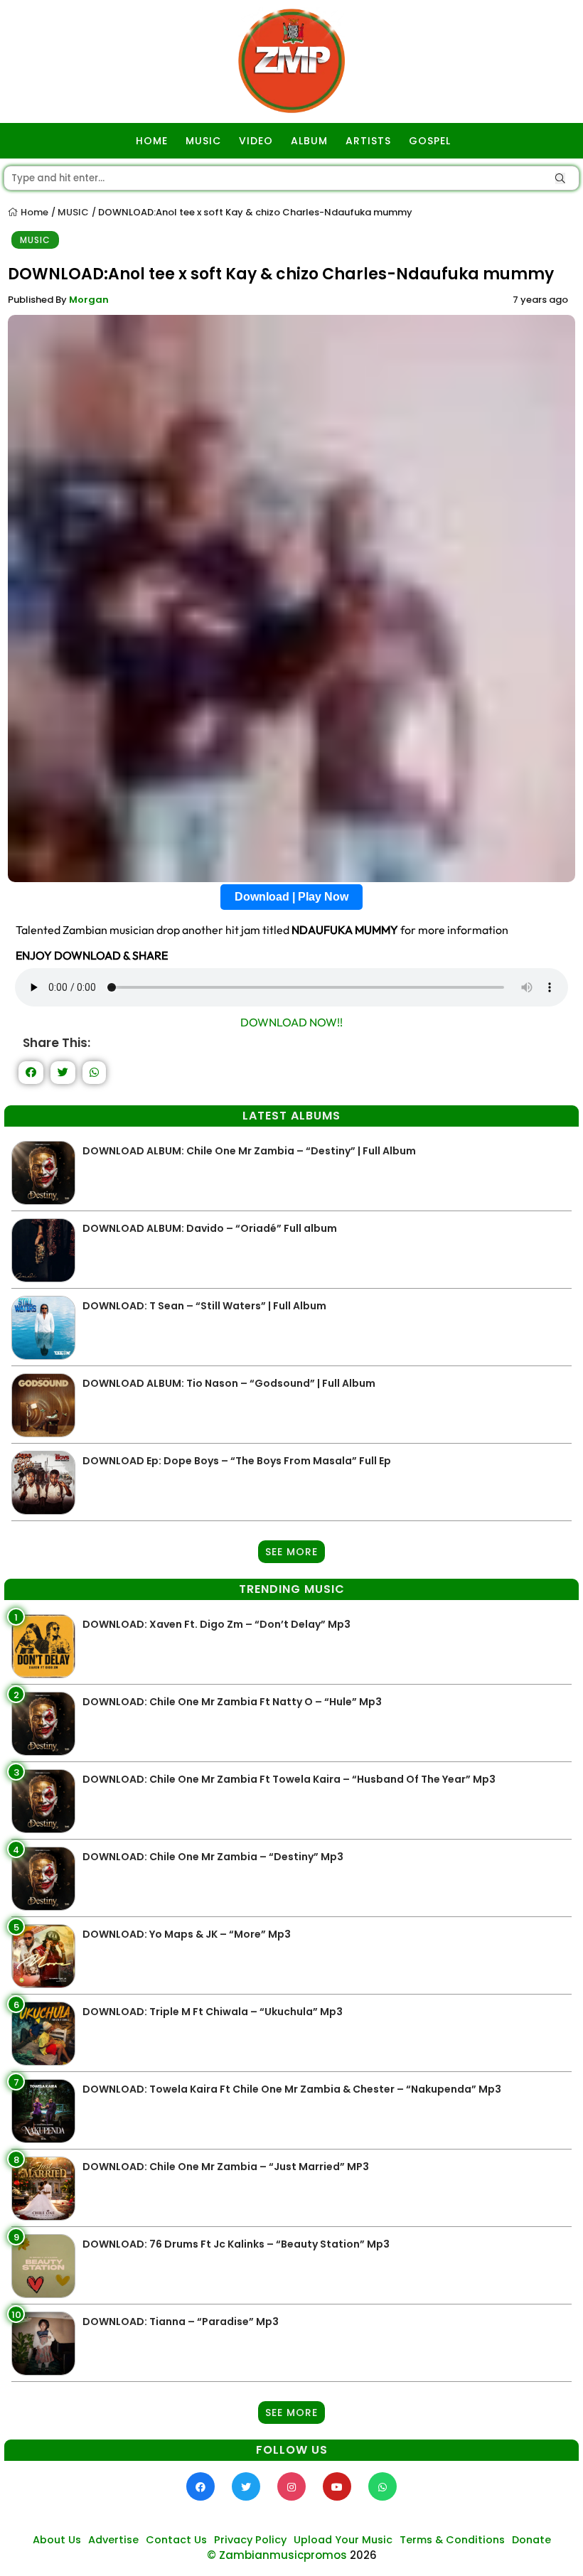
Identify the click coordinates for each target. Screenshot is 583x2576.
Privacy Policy (250, 2540)
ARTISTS (368, 141)
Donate (531, 2540)
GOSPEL (430, 141)
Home (33, 212)
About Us (57, 2540)
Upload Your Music (343, 2540)
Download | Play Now (291, 897)
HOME (152, 141)
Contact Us (176, 2540)
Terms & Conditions (452, 2540)
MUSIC (203, 141)
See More (291, 1552)
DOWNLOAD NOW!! (291, 1022)
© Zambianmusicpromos (277, 2555)
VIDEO (256, 141)
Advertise (113, 2540)
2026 (363, 2555)
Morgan (89, 300)
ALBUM (309, 141)
